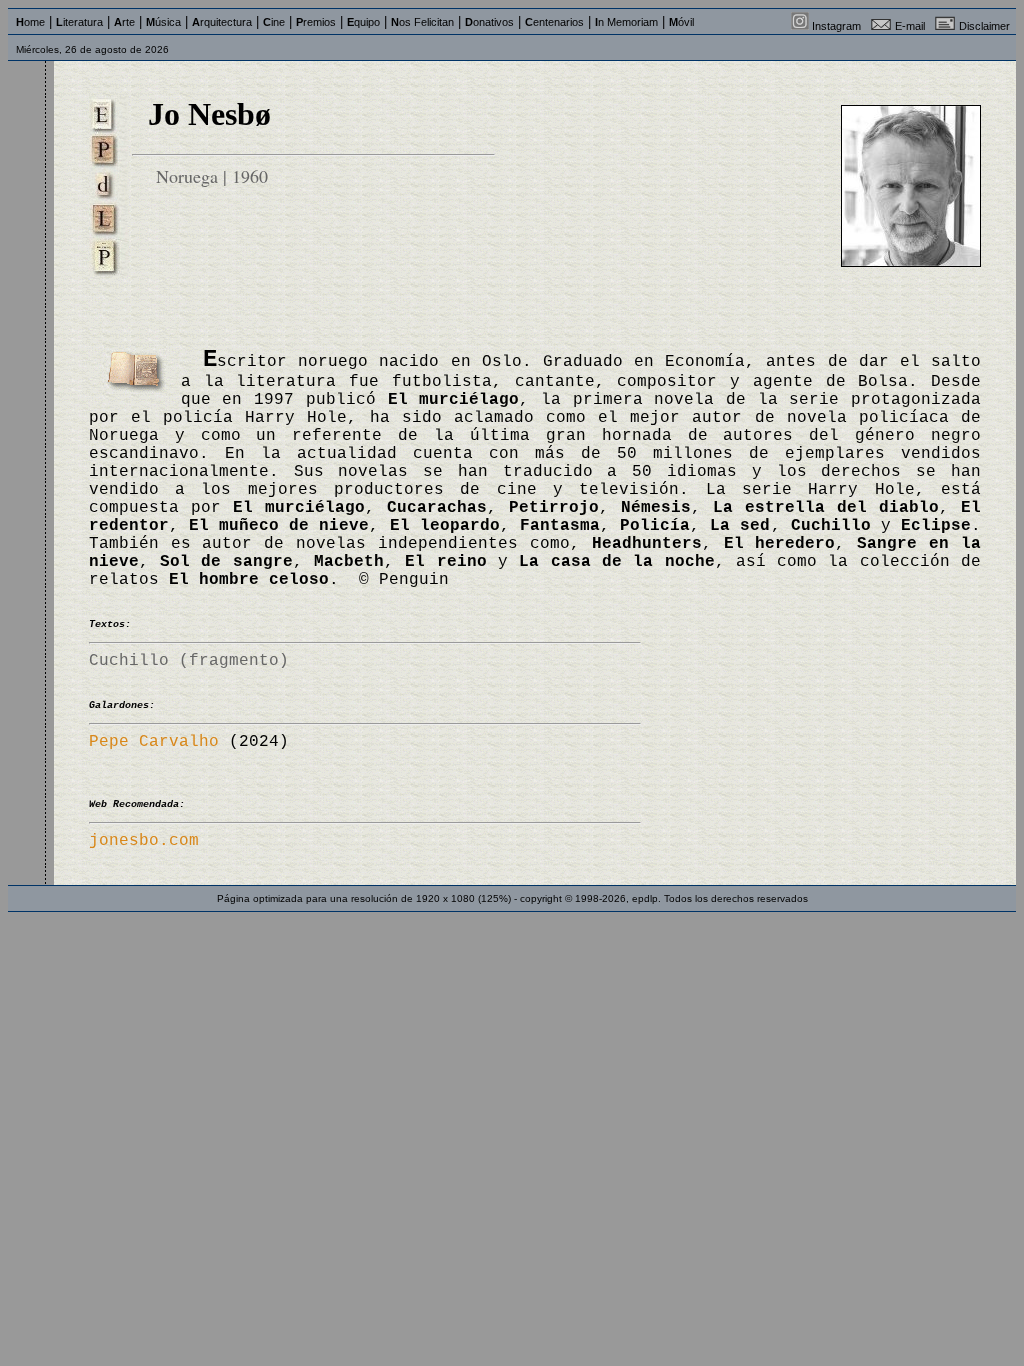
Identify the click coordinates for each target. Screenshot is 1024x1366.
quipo (363, 22)
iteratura (79, 22)
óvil (681, 22)
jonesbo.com (144, 841)
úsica (163, 22)
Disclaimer (984, 26)
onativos (489, 22)
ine (274, 22)
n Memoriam (626, 22)
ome (30, 22)
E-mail (910, 26)
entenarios (554, 22)
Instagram (836, 26)
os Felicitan (422, 22)
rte (124, 22)
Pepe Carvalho (154, 742)
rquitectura (222, 22)
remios (316, 22)
